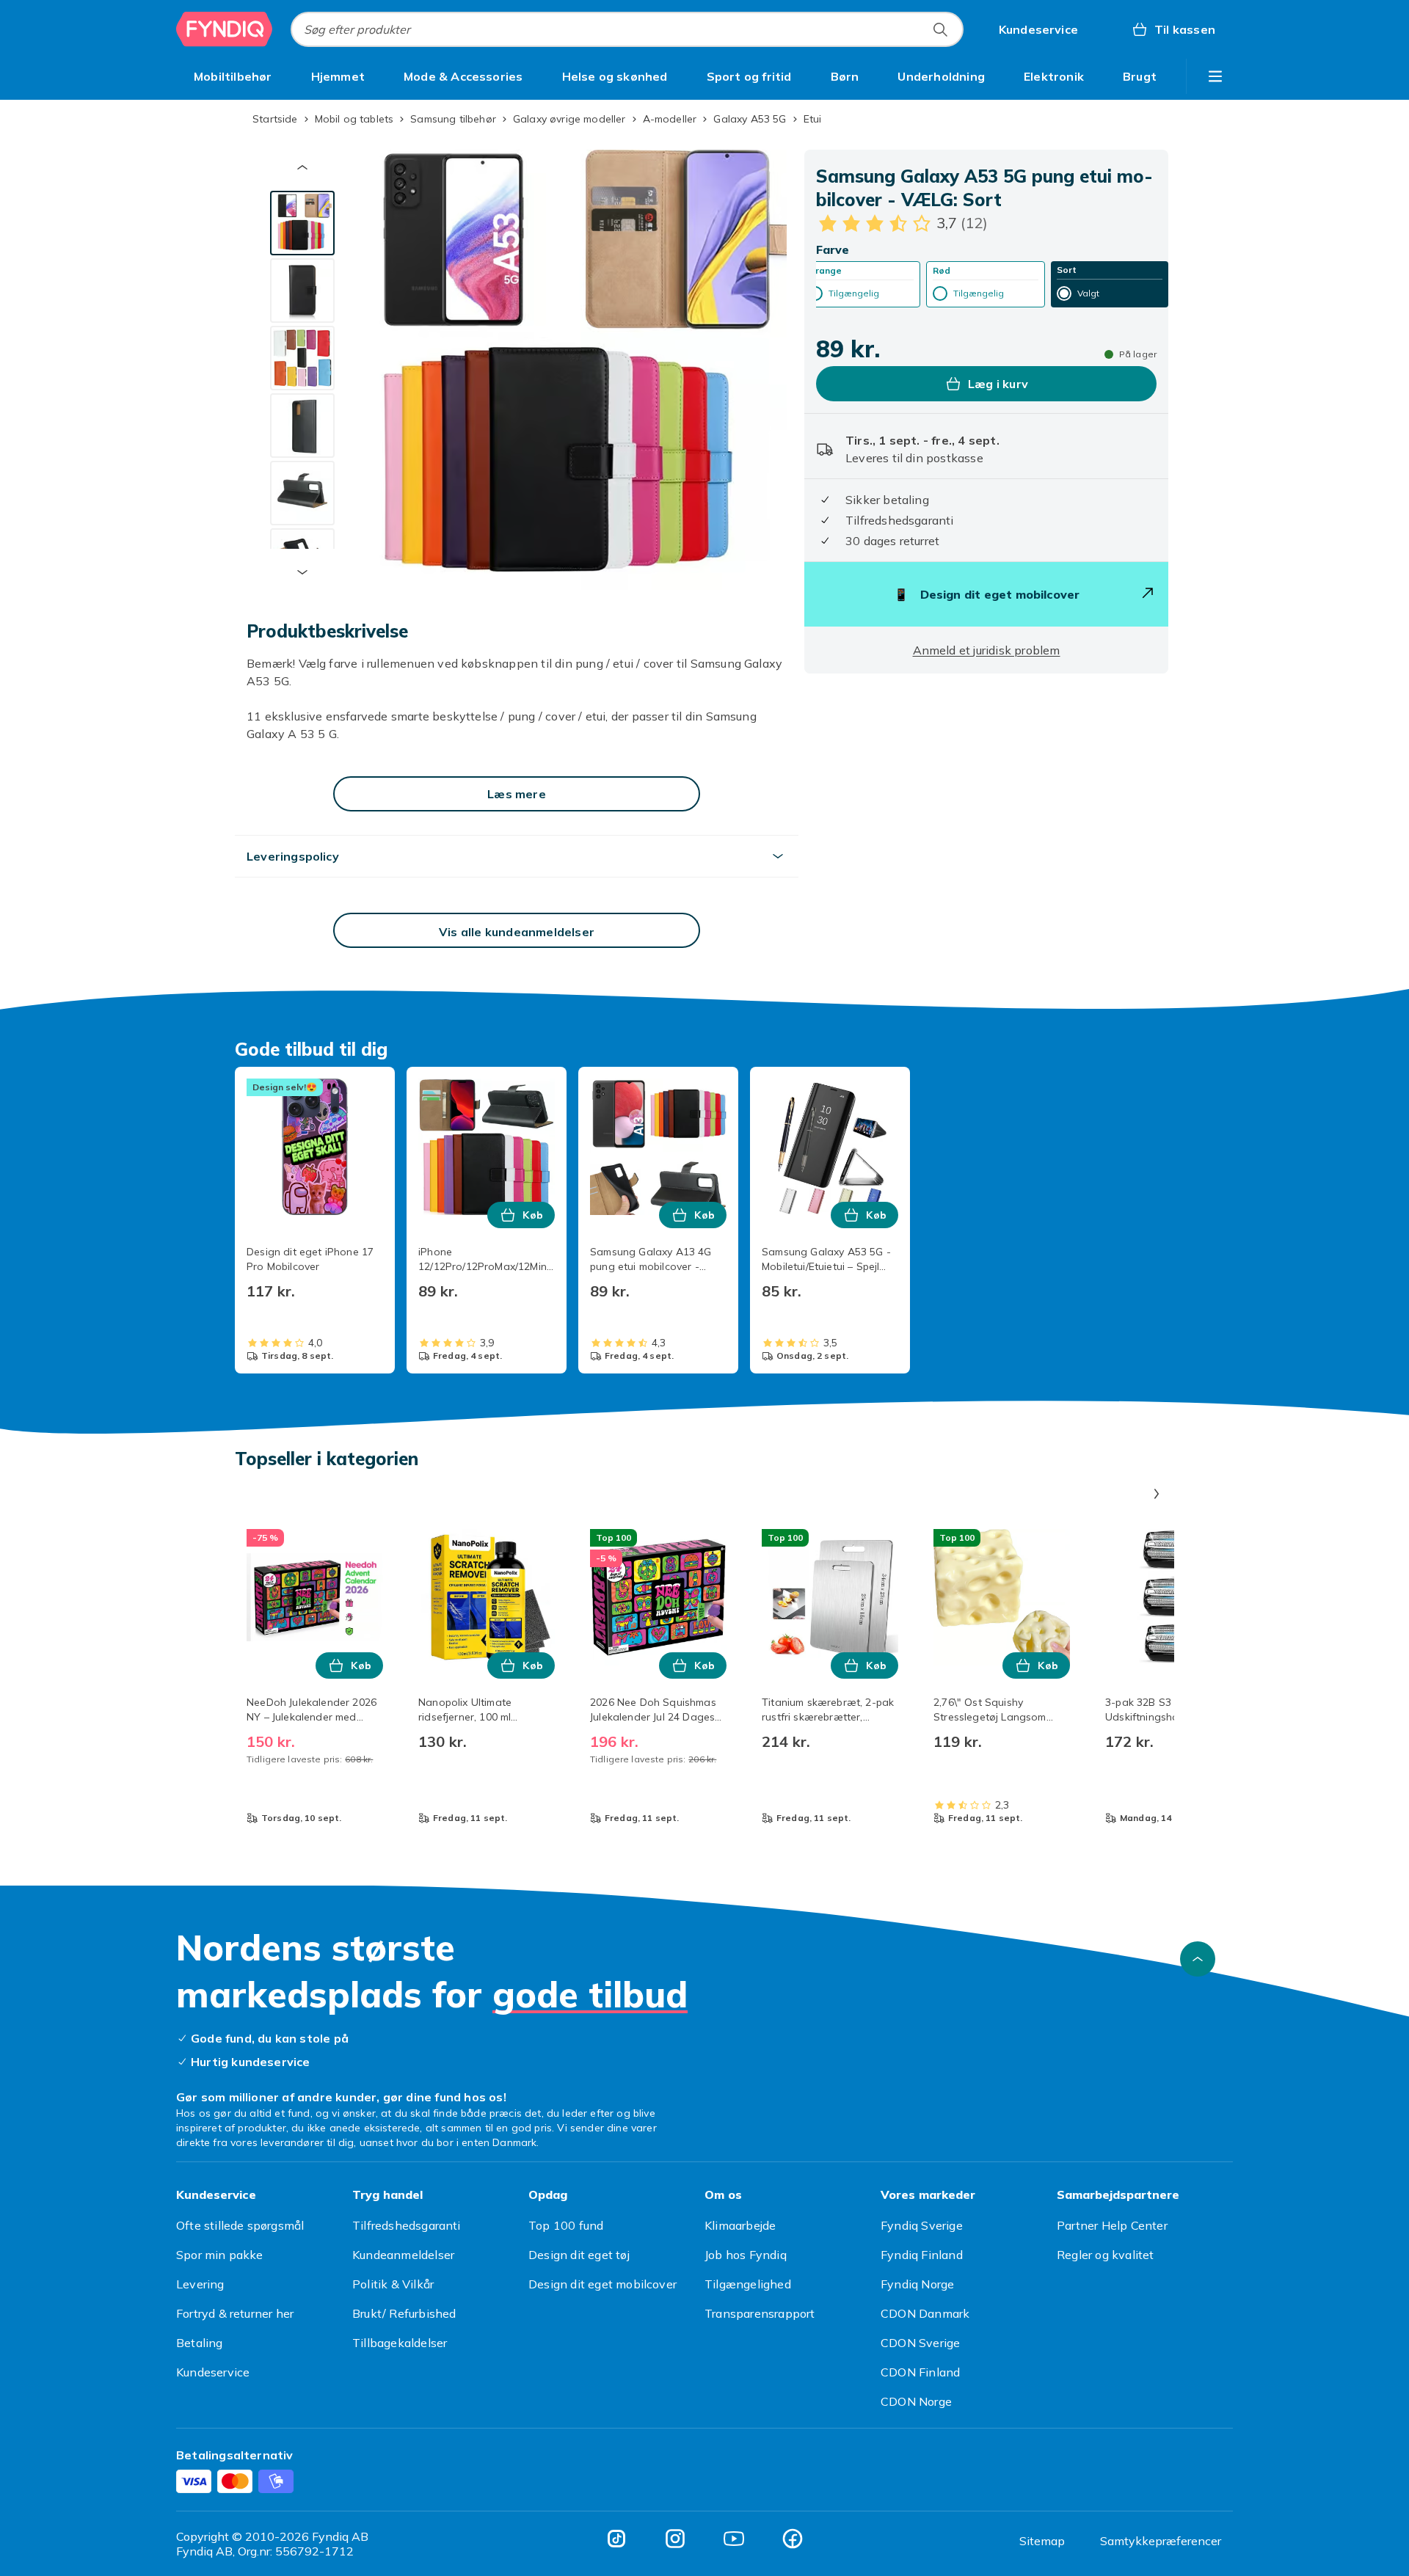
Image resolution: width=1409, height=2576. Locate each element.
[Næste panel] (1157, 1494)
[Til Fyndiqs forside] (225, 29)
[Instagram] (675, 2539)
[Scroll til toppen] (1198, 1959)
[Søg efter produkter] (940, 29)
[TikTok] (616, 2539)
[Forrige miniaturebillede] (302, 167)
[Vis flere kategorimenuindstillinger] (1215, 76)
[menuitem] (233, 76)
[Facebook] (793, 2539)
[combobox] (627, 29)
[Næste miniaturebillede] (302, 572)
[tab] (302, 223)
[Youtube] (734, 2539)
